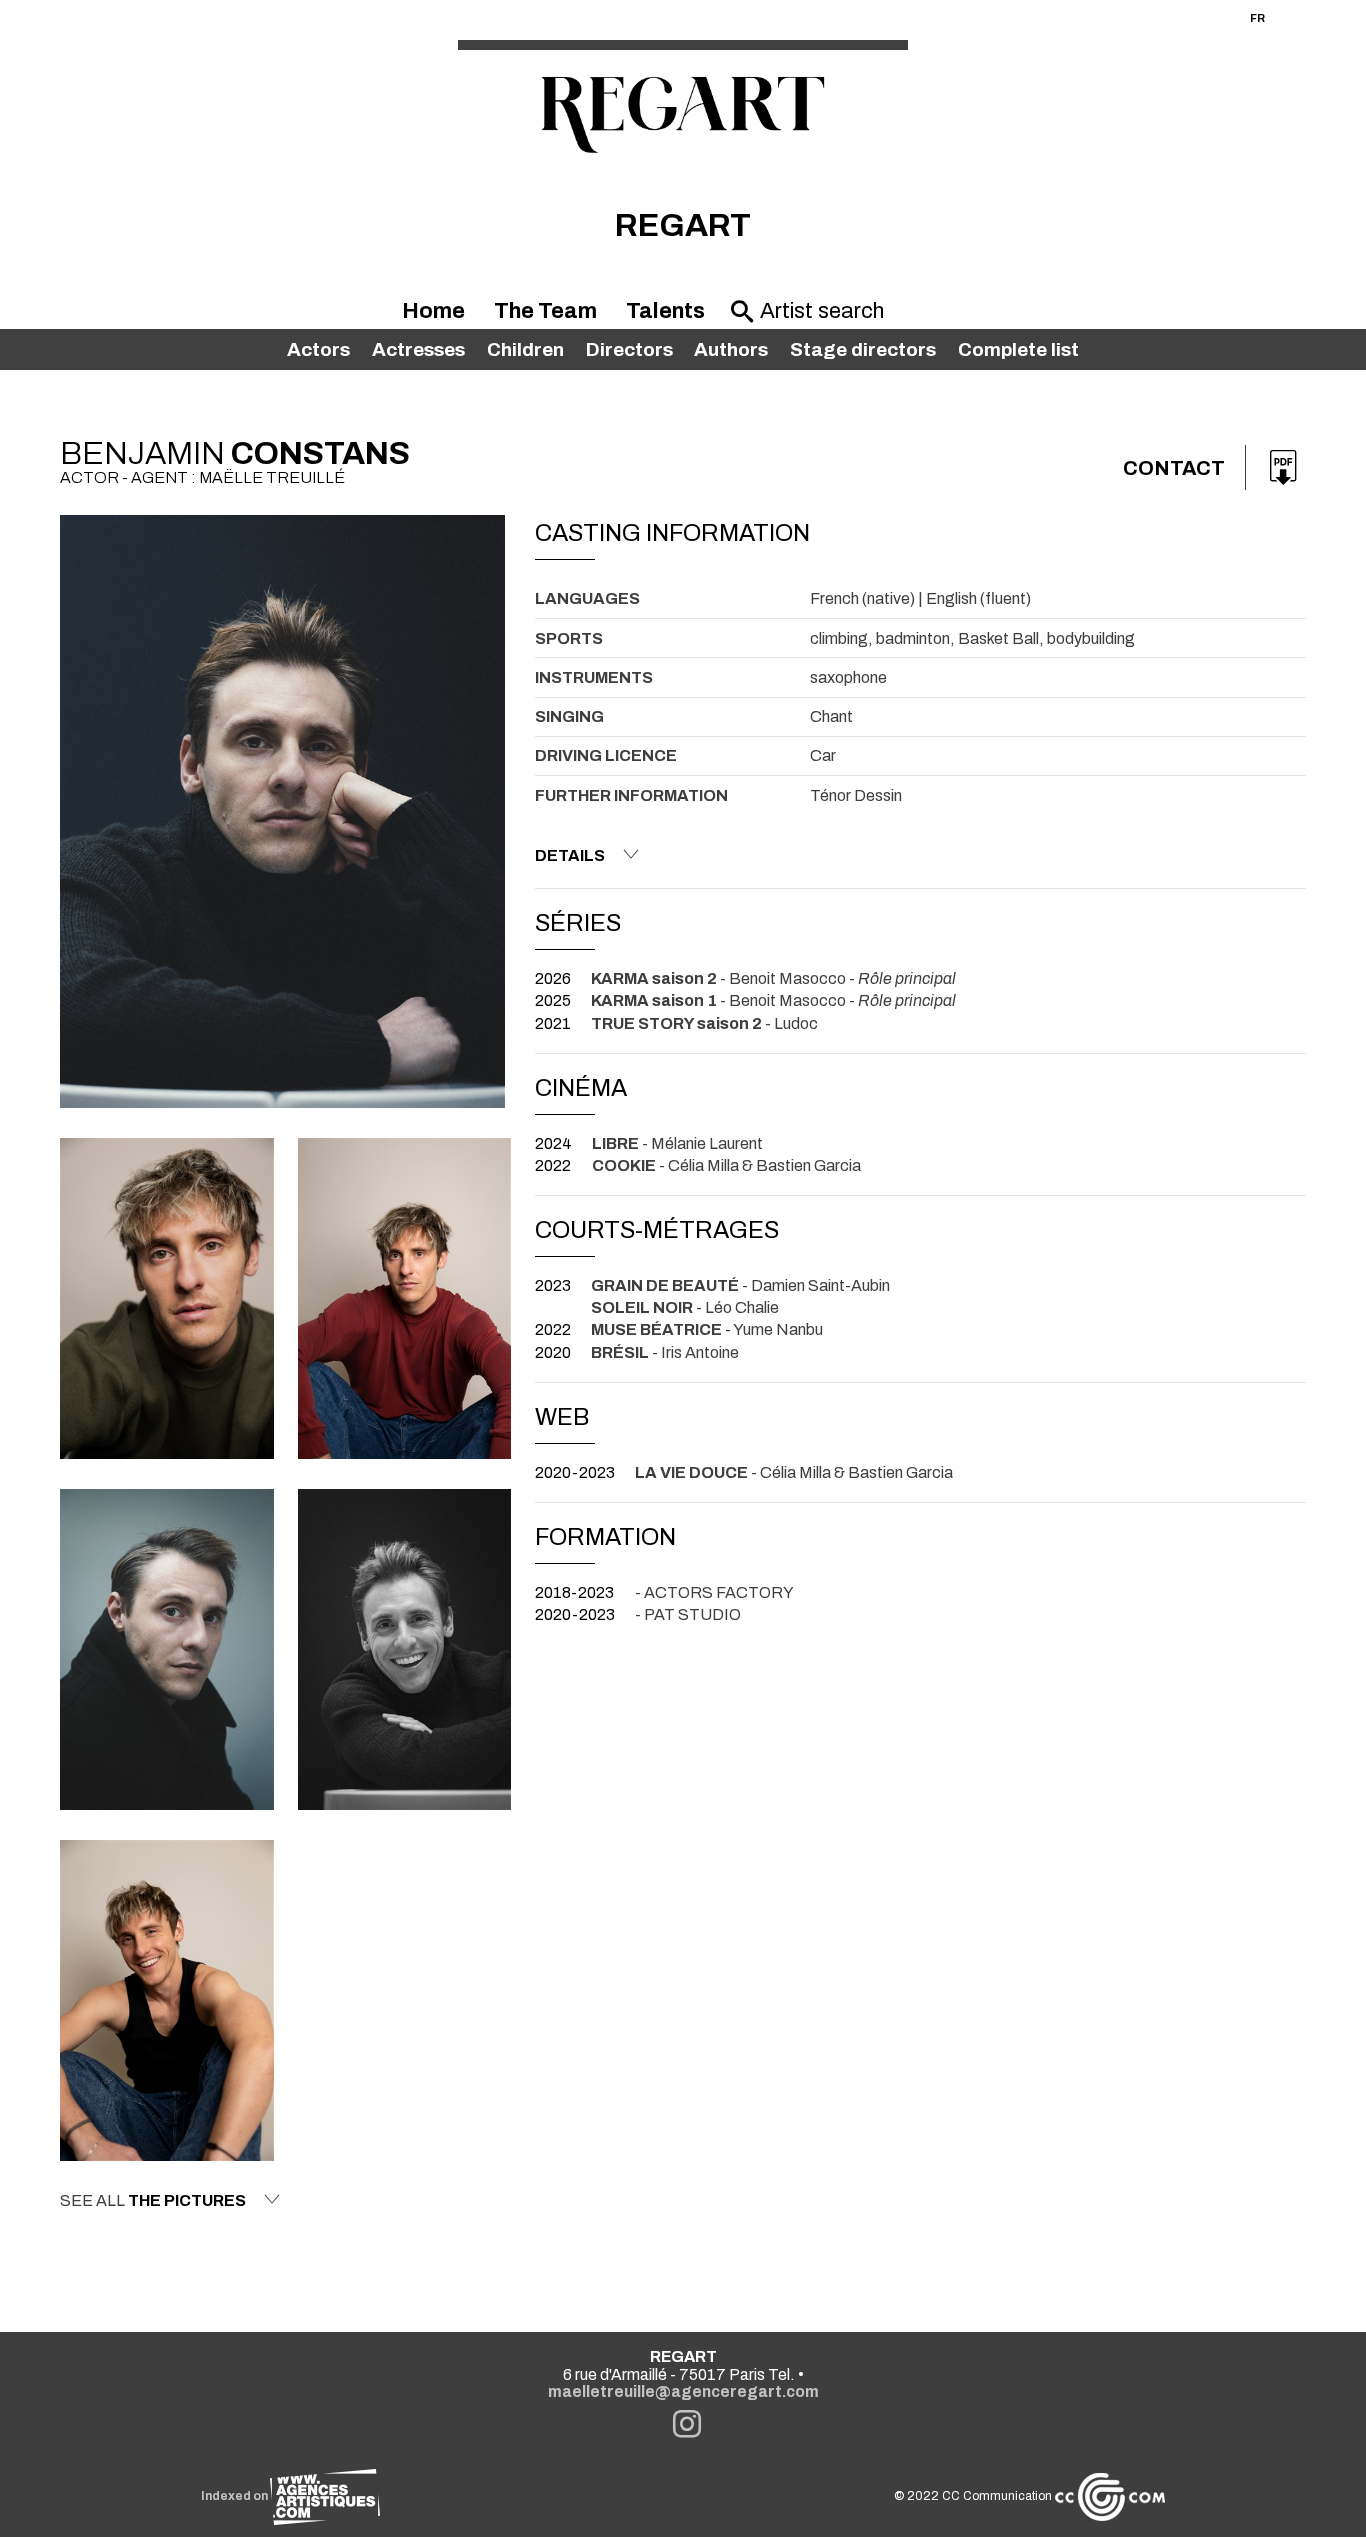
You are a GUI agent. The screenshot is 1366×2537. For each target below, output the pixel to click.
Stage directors (863, 349)
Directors (629, 349)
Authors (731, 349)
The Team (545, 311)
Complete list (1018, 349)
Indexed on (235, 2496)
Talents (665, 311)
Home (433, 311)
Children (525, 349)
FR (1257, 18)
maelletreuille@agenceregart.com (683, 2391)
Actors (318, 349)
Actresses (418, 349)
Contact (1174, 468)
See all (153, 2200)
